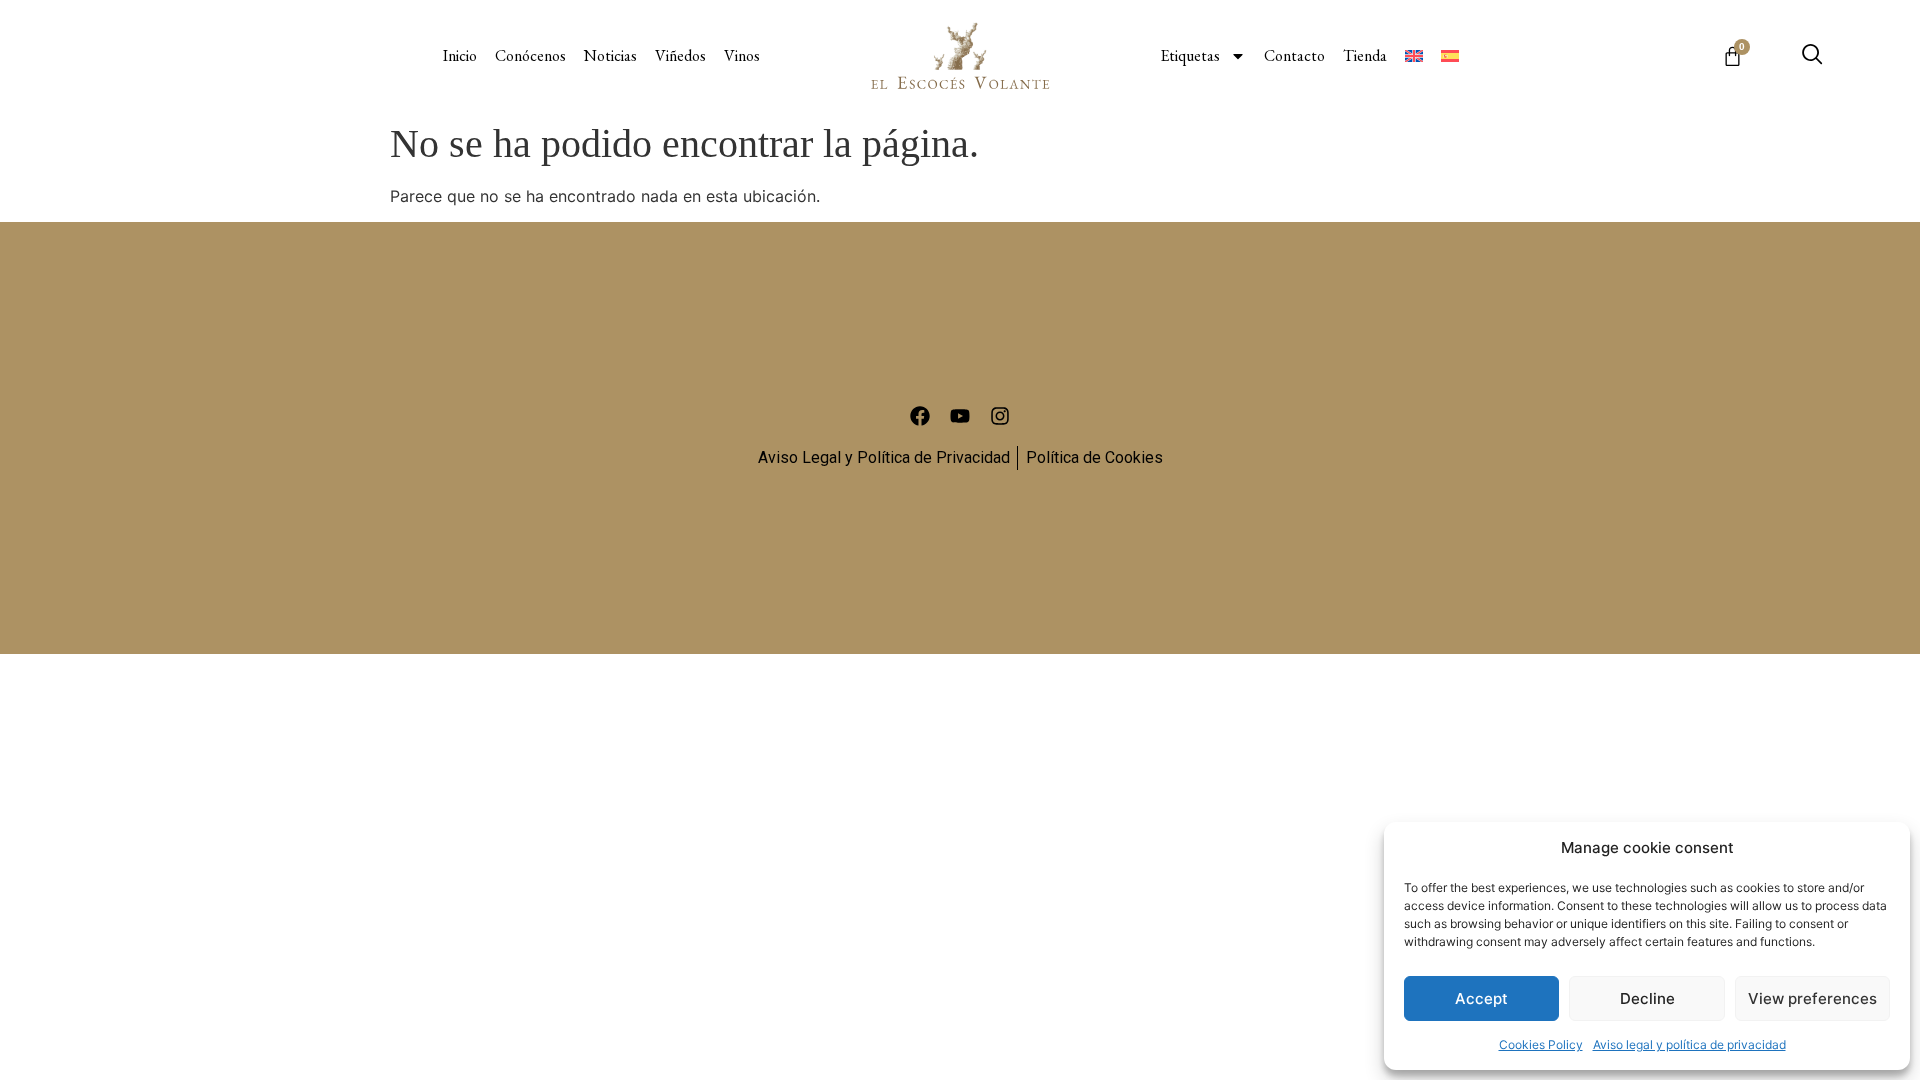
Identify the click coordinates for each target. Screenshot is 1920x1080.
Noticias (610, 55)
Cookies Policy (1541, 1044)
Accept (1481, 998)
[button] (1812, 56)
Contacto (1294, 55)
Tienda (1365, 55)
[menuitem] (1414, 56)
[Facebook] (920, 416)
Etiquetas (1190, 55)
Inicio (460, 55)
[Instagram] (1000, 416)
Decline (1647, 998)
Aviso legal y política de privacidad (1689, 1044)
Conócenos (530, 55)
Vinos (742, 55)
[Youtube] (960, 416)
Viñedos (680, 55)
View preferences (1812, 998)
